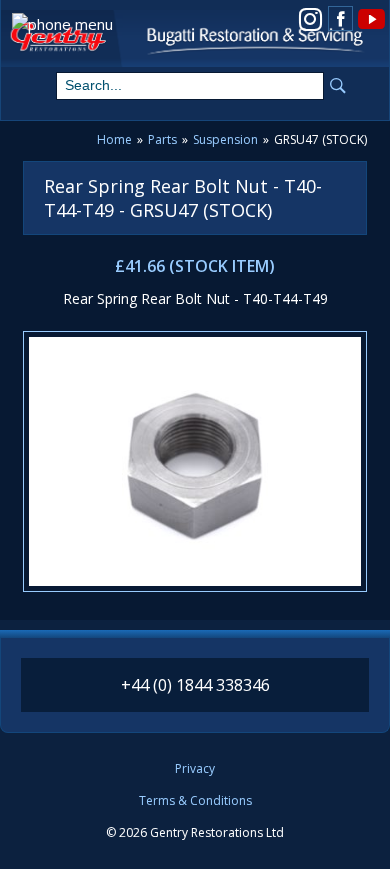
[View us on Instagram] (310, 17)
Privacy (195, 769)
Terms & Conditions (195, 801)
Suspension (225, 139)
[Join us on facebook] (340, 18)
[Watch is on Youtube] (370, 17)
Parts (162, 139)
